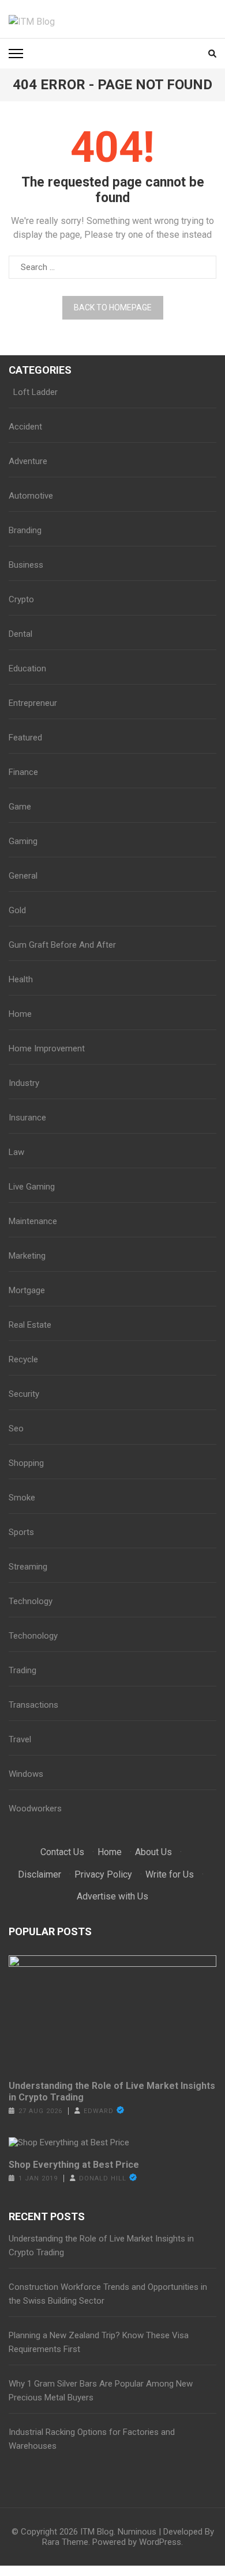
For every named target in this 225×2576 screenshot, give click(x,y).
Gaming (23, 841)
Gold (17, 910)
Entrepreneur (33, 703)
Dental (20, 634)
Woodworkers (35, 1808)
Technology (31, 1601)
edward (99, 2111)
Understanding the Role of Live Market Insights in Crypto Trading (112, 2091)
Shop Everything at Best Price (74, 2165)
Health (21, 979)
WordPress (160, 2542)
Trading (22, 1670)
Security (24, 1394)
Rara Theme (65, 2542)
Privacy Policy (103, 1874)
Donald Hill (103, 2178)
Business (26, 565)
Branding (25, 530)
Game (20, 807)
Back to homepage (113, 307)
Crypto (21, 599)
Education (27, 668)
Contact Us (62, 1852)
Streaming (28, 1567)
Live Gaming (32, 1187)
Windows (26, 1774)
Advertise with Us (112, 1896)
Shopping (26, 1463)
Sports (21, 1532)
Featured (25, 738)
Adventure (28, 461)
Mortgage (27, 1290)
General (23, 876)
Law (16, 1152)
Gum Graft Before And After (62, 945)
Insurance (27, 1118)
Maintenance (33, 1221)
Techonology (33, 1636)
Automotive (31, 496)
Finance (23, 772)
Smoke (22, 1498)
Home (20, 1014)
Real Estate (30, 1325)
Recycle (23, 1359)
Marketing (27, 1256)
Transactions (33, 1705)
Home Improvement (47, 1048)
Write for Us (170, 1874)
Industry (24, 1083)
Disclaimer (40, 1874)
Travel (20, 1739)
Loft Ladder (33, 392)
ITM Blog (97, 2532)
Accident (25, 427)
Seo (16, 1428)
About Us (153, 1852)
